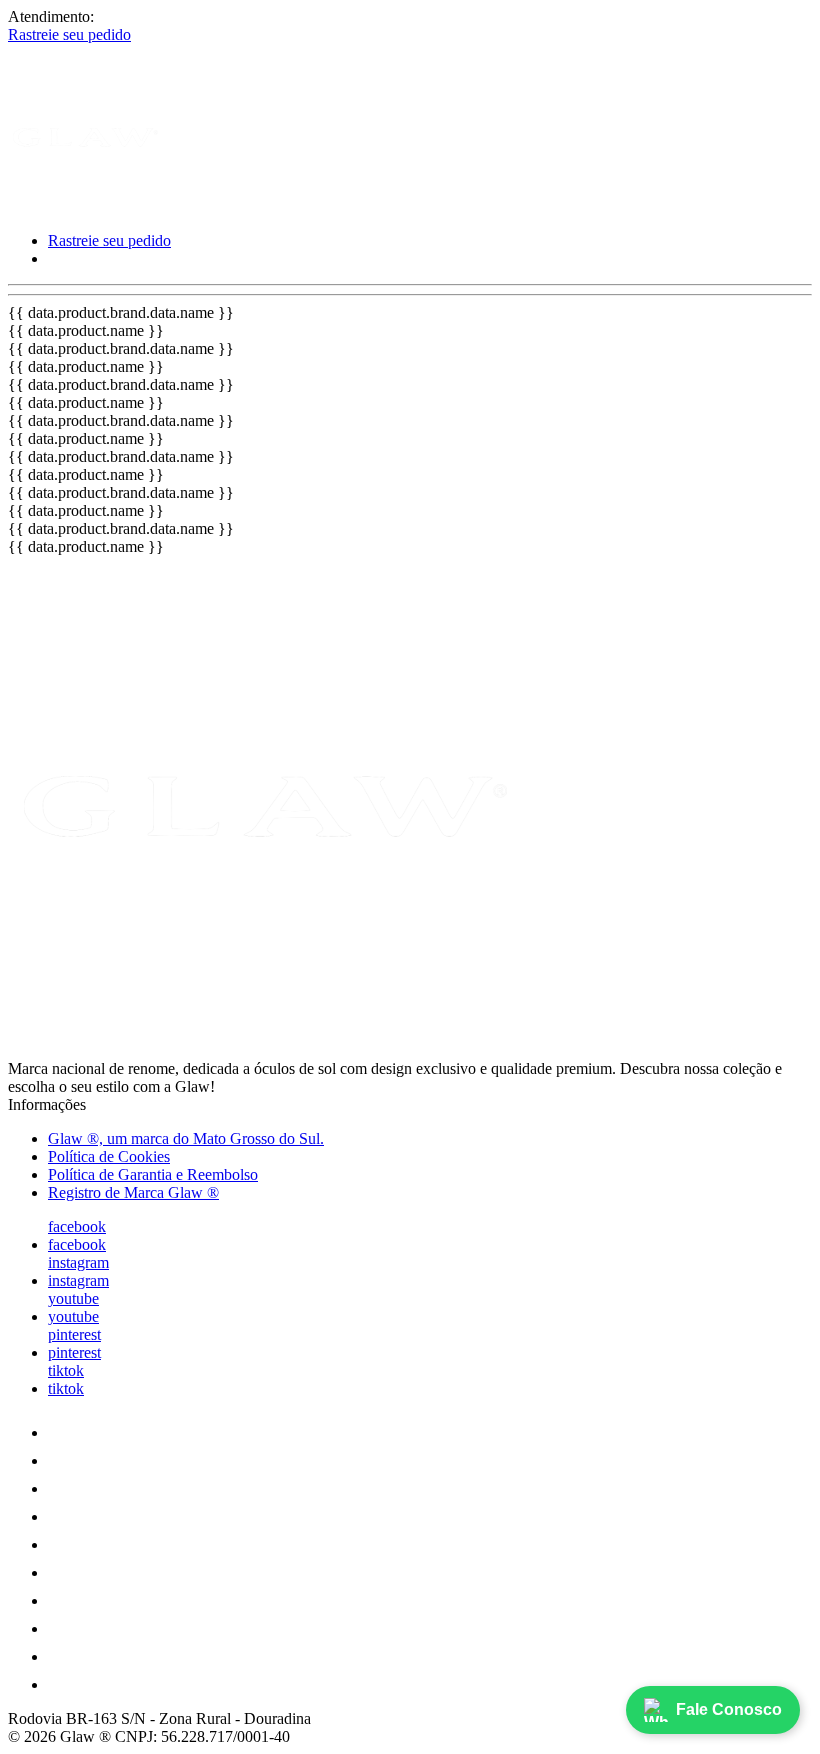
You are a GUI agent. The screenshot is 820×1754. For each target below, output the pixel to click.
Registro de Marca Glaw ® (133, 1192)
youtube (73, 1298)
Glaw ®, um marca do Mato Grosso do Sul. (186, 1138)
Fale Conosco (729, 1709)
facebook (77, 1226)
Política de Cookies (109, 1156)
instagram (78, 1262)
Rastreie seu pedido (69, 34)
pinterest (74, 1334)
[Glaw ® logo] (83, 206)
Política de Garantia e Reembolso (153, 1174)
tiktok (66, 1370)
